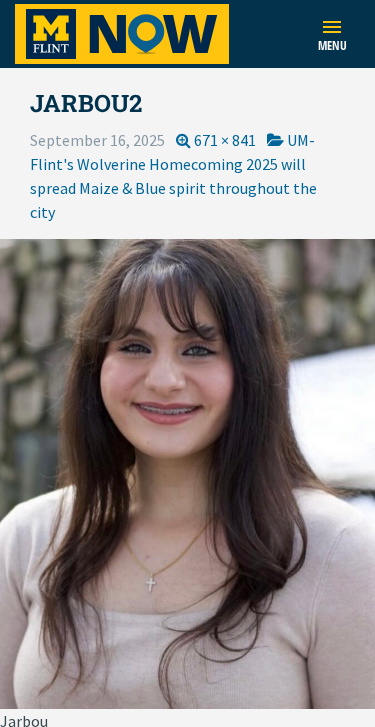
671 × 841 (225, 140)
